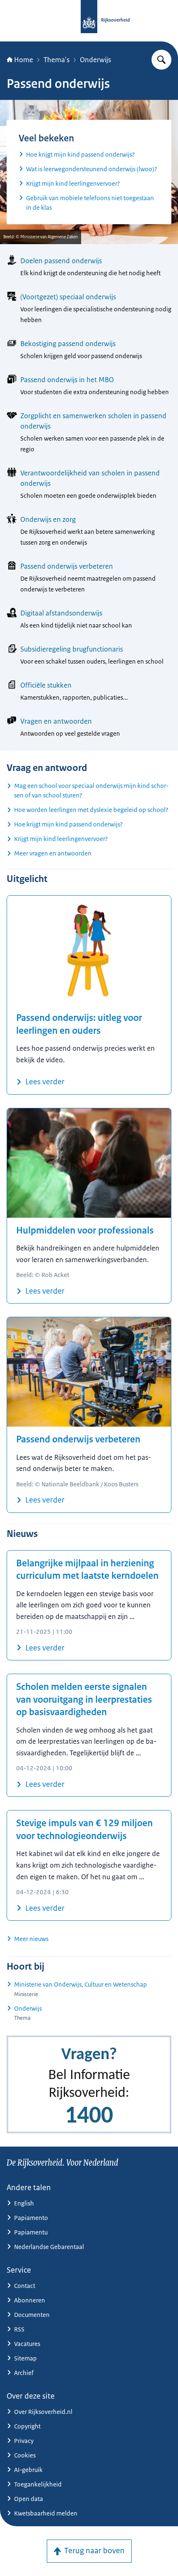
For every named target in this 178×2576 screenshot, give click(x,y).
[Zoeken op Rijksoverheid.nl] (161, 60)
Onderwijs (95, 60)
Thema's (57, 60)
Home (24, 60)
